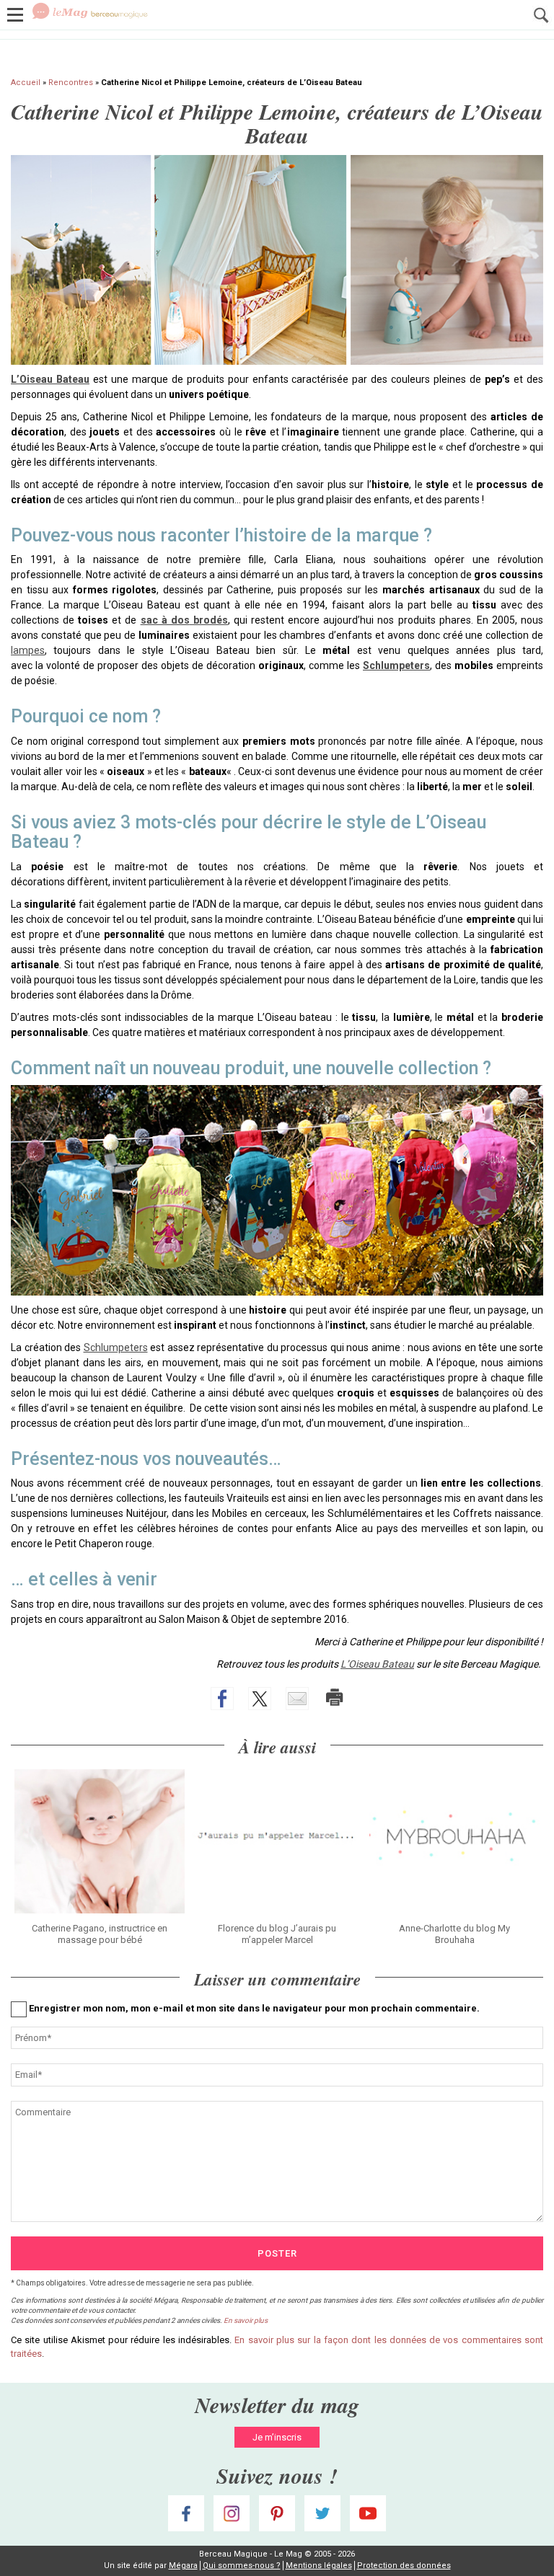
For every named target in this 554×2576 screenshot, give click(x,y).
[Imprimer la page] (335, 1697)
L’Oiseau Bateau (50, 379)
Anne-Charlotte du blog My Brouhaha (454, 1934)
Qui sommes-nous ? (242, 2566)
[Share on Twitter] (260, 1699)
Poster (277, 2253)
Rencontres (71, 83)
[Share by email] (297, 1699)
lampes (28, 650)
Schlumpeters (396, 665)
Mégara (183, 2566)
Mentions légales (319, 2566)
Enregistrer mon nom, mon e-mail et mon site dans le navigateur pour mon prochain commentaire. (254, 2008)
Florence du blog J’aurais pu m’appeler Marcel (277, 1934)
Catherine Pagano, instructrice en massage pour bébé (100, 1934)
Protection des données (404, 2566)
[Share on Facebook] (222, 1699)
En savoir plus (246, 2320)
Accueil (26, 83)
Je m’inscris (277, 2437)
